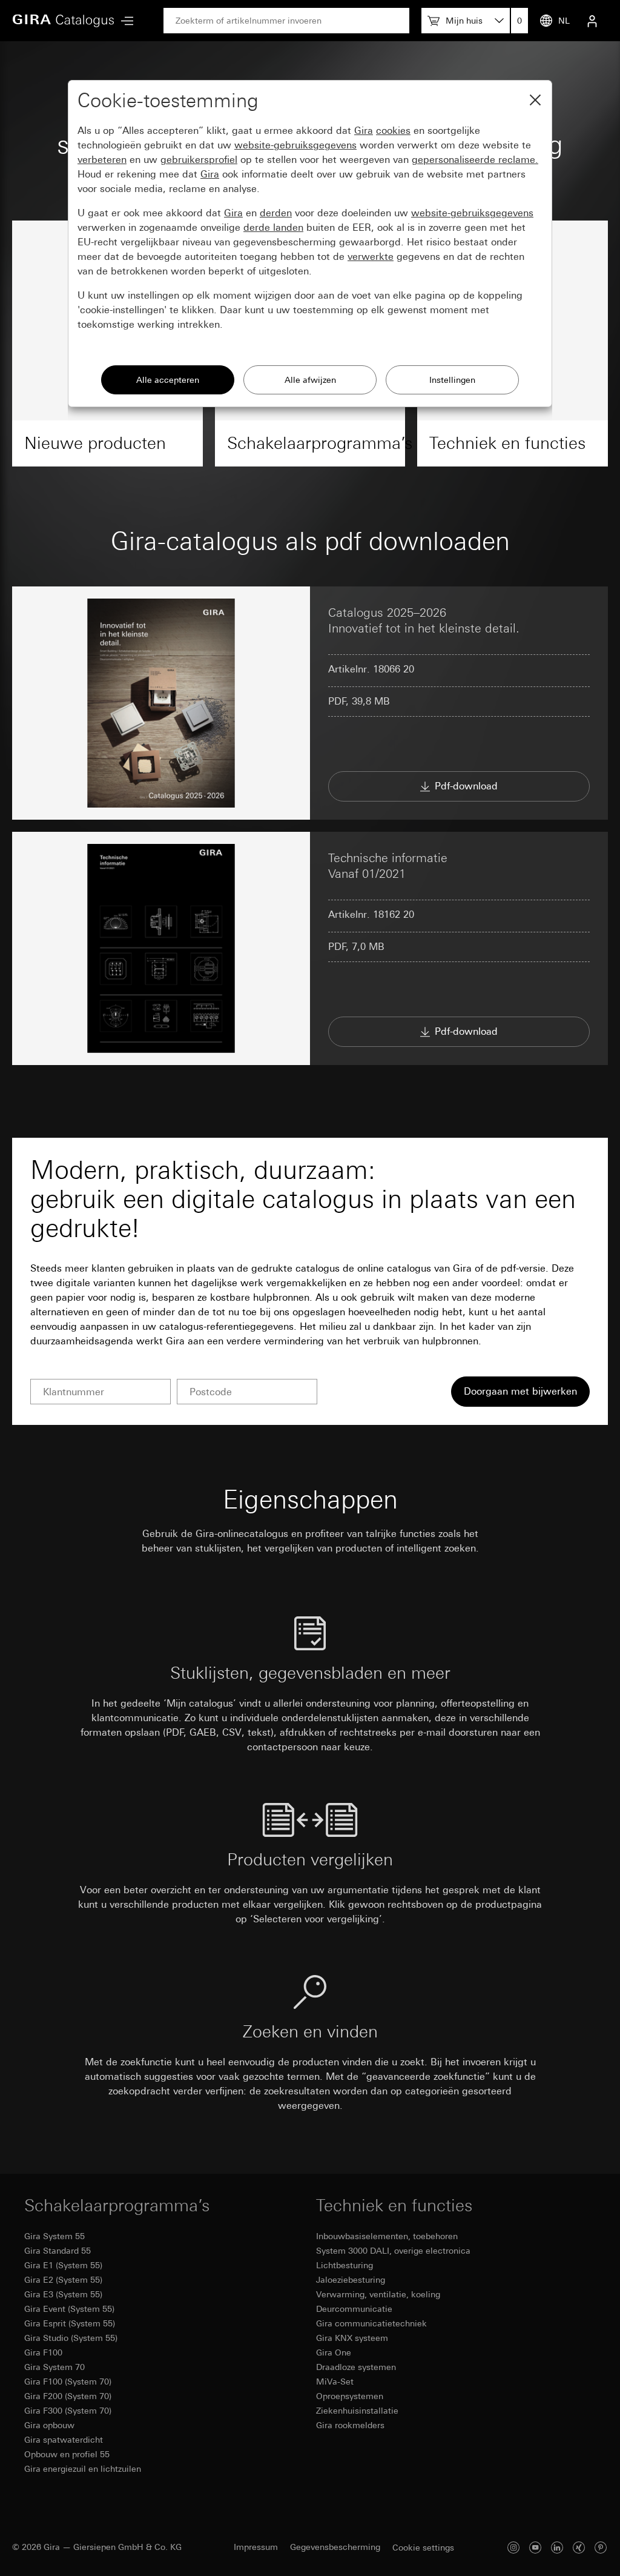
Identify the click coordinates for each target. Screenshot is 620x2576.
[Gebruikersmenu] (592, 21)
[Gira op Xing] (579, 2547)
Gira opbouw (49, 2425)
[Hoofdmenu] (124, 21)
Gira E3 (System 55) (63, 2294)
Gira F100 (43, 2352)
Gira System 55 (54, 2236)
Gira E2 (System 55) (63, 2280)
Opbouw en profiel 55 (67, 2454)
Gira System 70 (54, 2367)
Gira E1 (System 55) (63, 2265)
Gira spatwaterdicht (64, 2440)
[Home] (64, 21)
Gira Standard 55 (58, 2251)
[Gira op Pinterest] (601, 2547)
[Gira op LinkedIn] (557, 2547)
